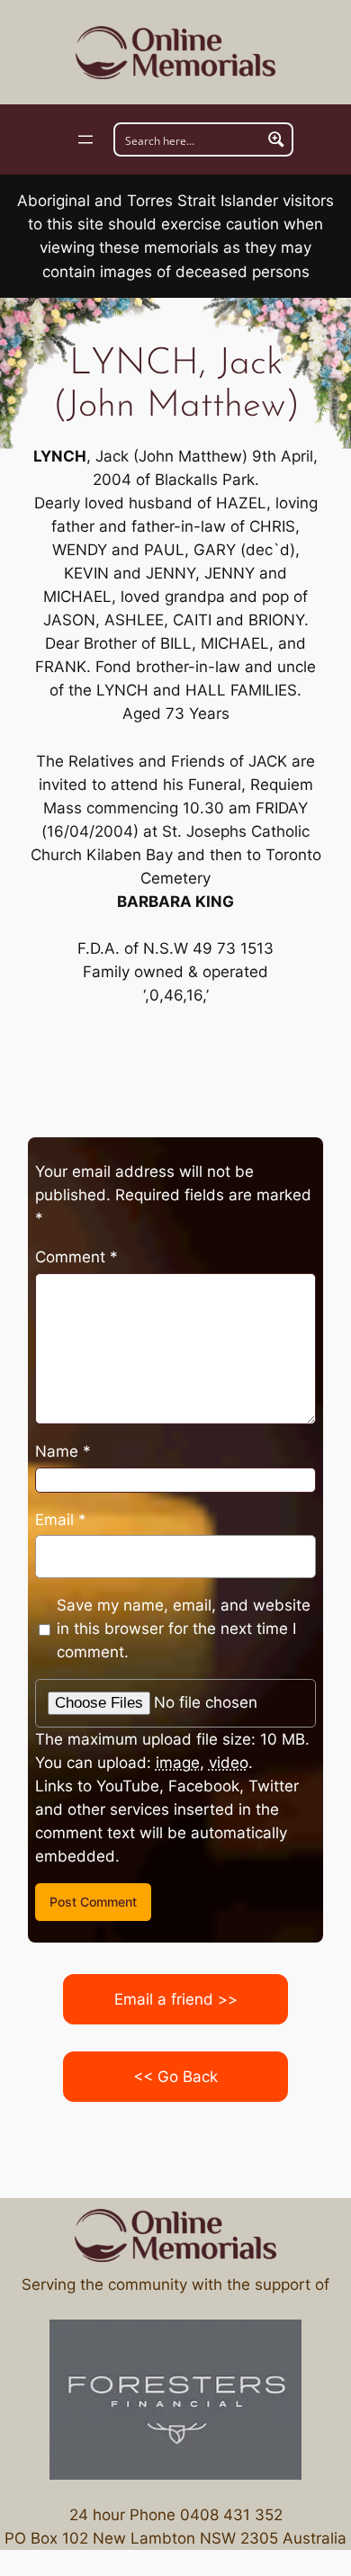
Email (61, 1520)
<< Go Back (175, 2077)
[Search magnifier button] (276, 139)
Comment (76, 1257)
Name (63, 1451)
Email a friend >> (176, 1999)
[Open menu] (85, 139)
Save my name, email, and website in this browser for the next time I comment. (184, 1629)
